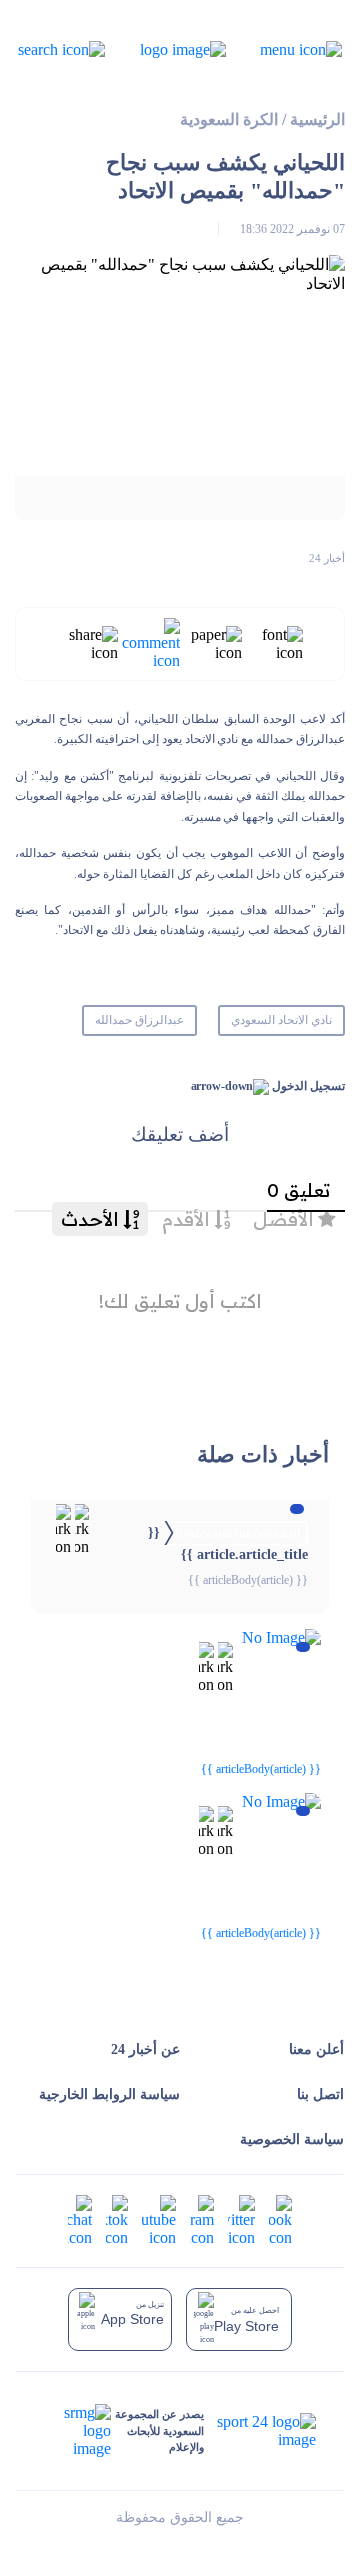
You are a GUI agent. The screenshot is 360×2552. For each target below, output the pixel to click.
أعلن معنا (316, 2049)
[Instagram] (202, 2219)
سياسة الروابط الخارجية (109, 2094)
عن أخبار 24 (145, 2049)
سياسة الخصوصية (292, 2139)
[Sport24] (260, 2431)
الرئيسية (317, 119)
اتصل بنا (320, 2094)
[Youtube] (159, 2219)
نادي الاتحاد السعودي (281, 1020)
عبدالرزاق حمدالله (139, 1020)
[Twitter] (241, 2219)
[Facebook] (280, 2219)
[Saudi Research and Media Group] (78, 2431)
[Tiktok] (117, 2219)
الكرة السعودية (229, 119)
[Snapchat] (80, 2219)
